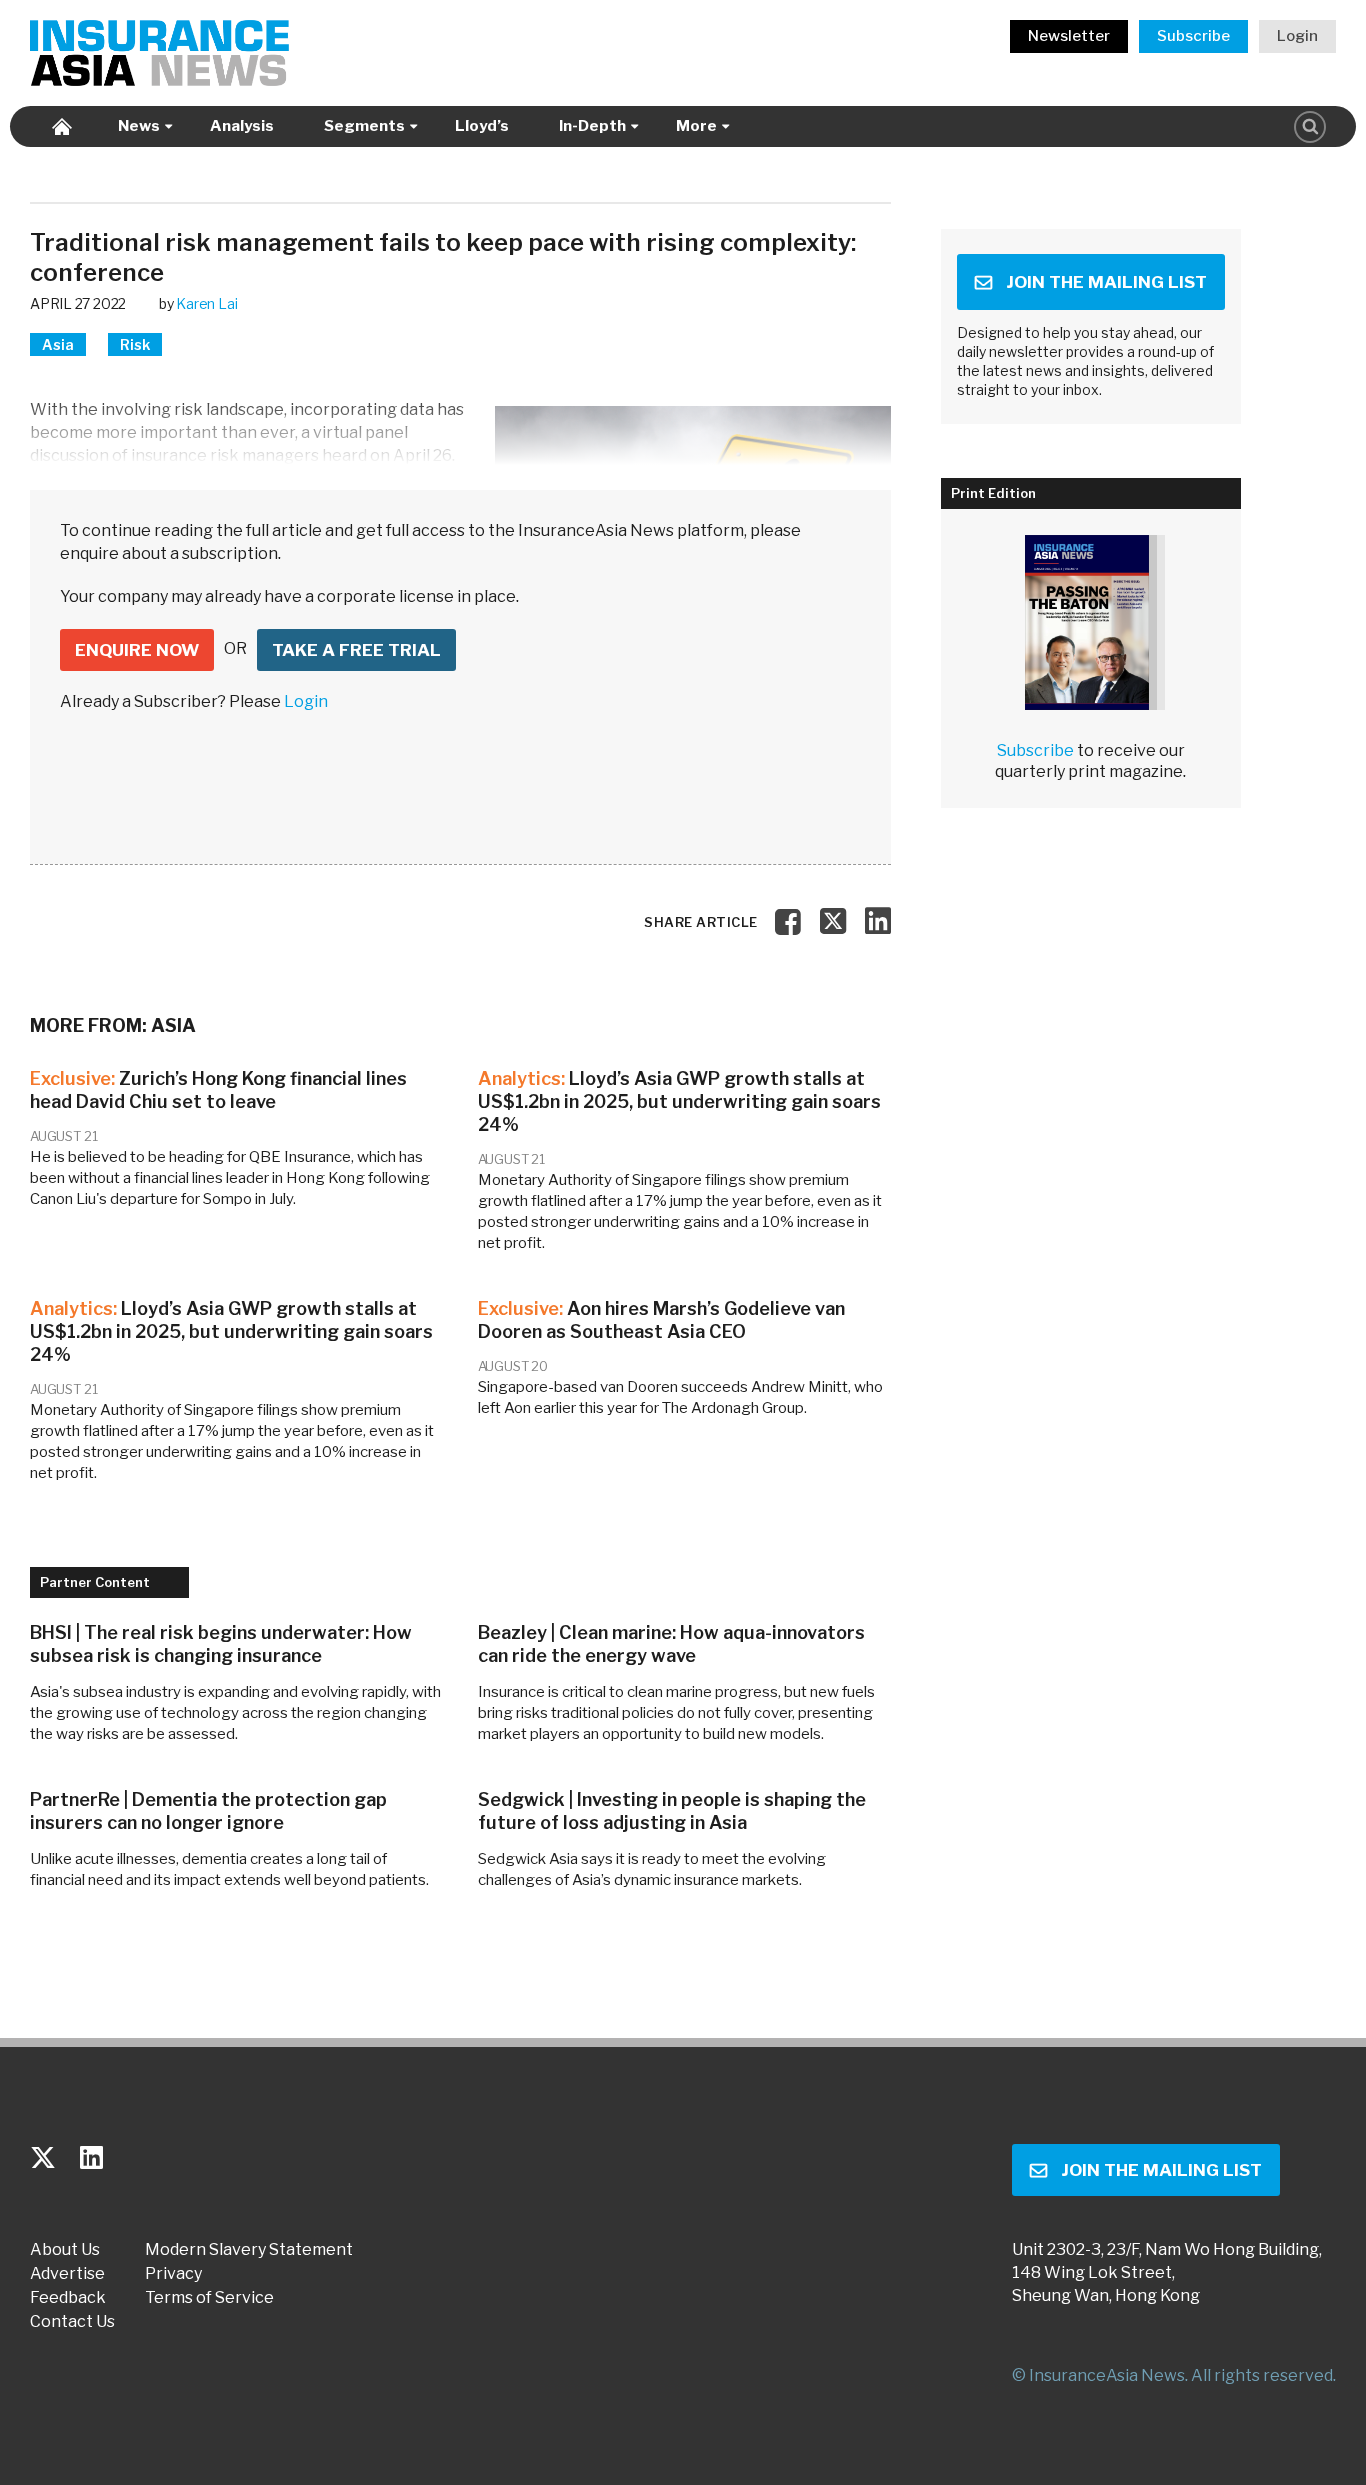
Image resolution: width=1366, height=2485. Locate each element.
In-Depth (592, 126)
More (696, 126)
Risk (135, 344)
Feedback (68, 2298)
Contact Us (72, 2322)
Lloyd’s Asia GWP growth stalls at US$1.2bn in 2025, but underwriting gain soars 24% (679, 1101)
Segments (364, 126)
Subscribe (1193, 36)
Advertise (67, 2274)
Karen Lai (206, 303)
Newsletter (1069, 36)
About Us (65, 2250)
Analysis (242, 126)
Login (1297, 36)
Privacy (173, 2274)
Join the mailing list (1106, 282)
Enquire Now (137, 650)
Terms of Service (209, 2298)
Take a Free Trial (356, 650)
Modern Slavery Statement (249, 2250)
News (139, 126)
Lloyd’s (482, 126)
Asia (58, 344)
